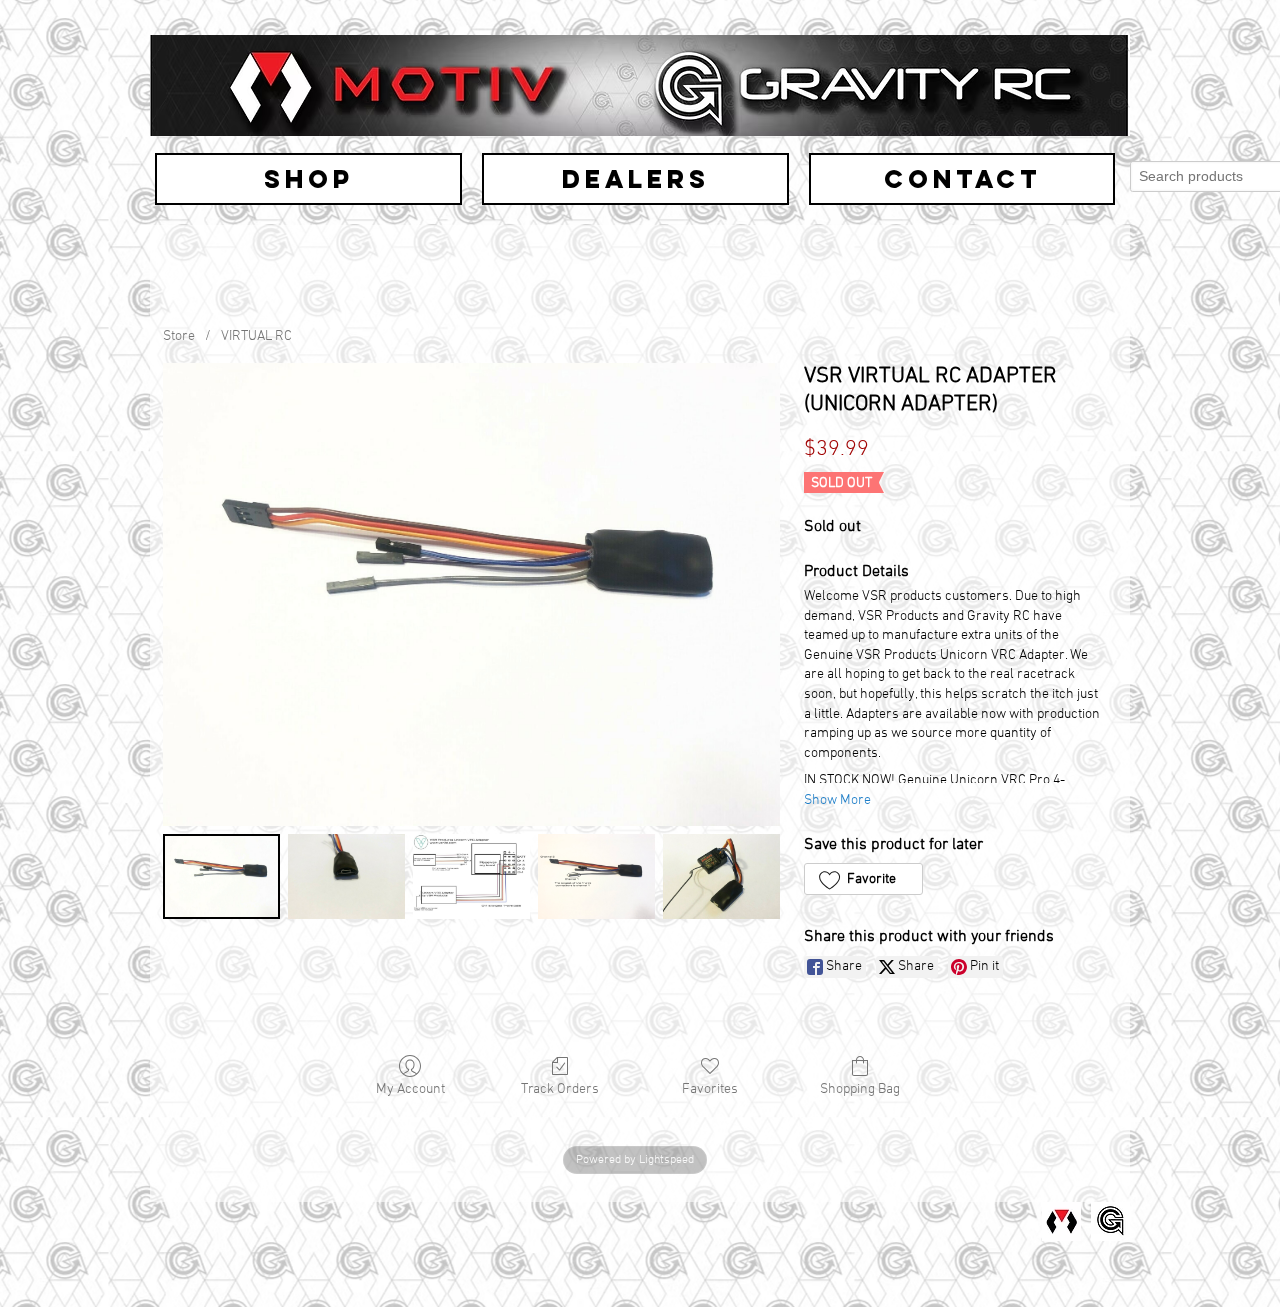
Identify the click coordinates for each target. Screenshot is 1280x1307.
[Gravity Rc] (1110, 1221)
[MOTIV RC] (1061, 1221)
